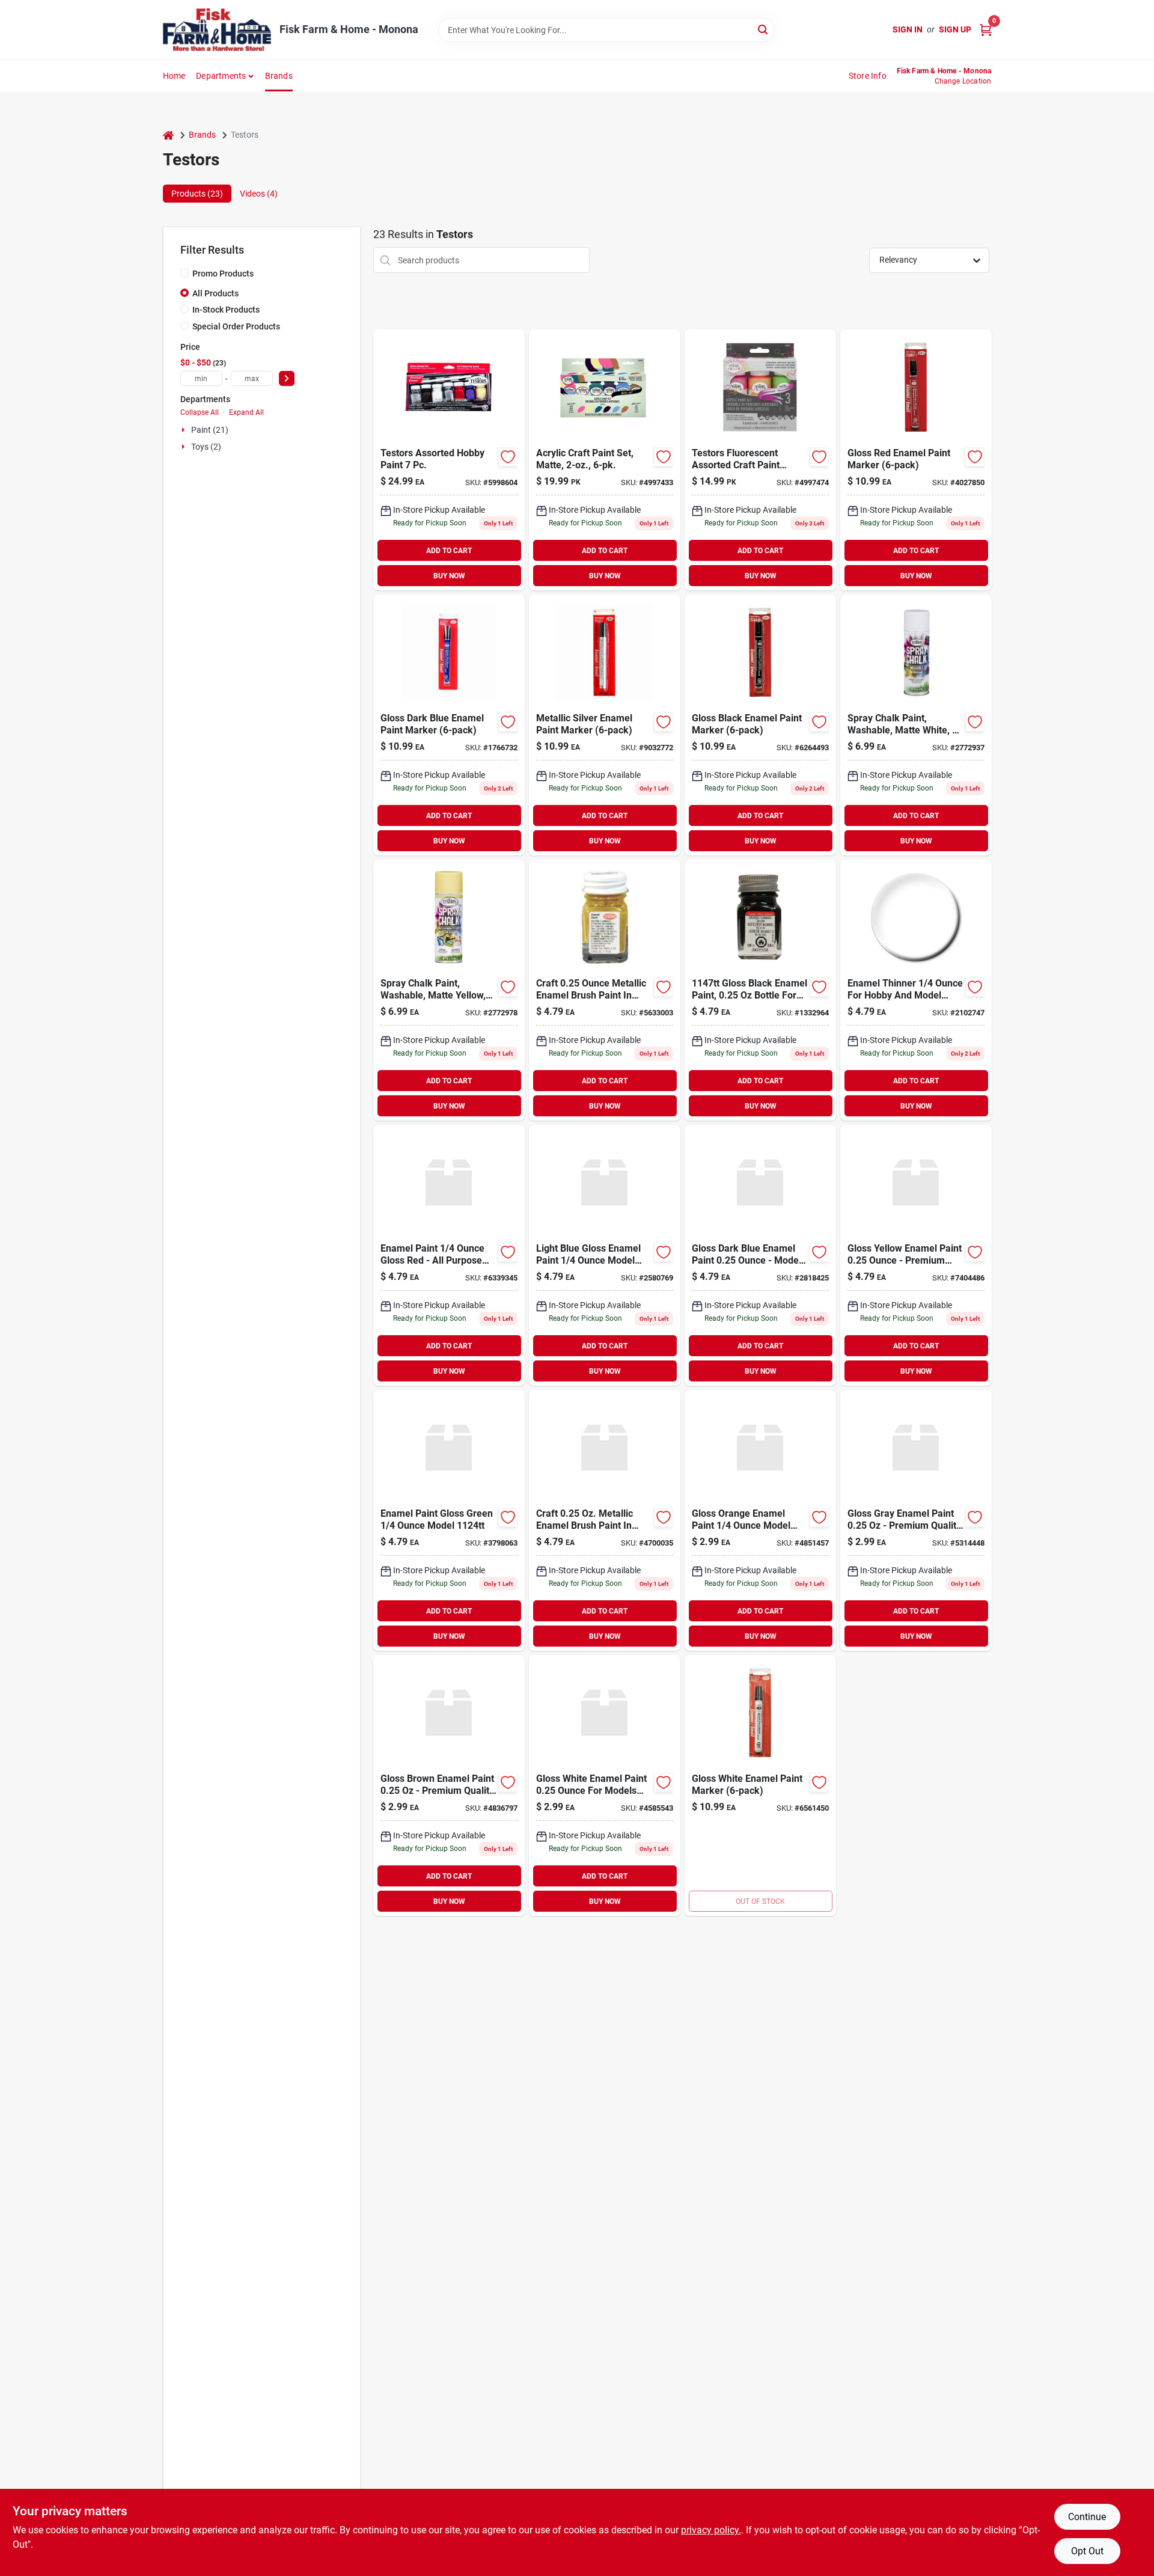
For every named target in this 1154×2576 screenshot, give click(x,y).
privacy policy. (711, 2530)
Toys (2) (206, 447)
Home (174, 76)
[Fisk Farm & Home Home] (217, 30)
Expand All (246, 412)
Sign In (908, 29)
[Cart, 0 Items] (986, 30)
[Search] (764, 29)
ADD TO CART (449, 551)
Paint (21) (210, 430)
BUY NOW (449, 576)
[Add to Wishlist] (508, 457)
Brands (279, 76)
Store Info (868, 76)
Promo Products (223, 274)
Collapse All (200, 412)
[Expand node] (185, 430)
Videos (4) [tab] (259, 194)
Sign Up (955, 29)
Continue (1087, 2517)
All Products (215, 293)
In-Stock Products (226, 310)
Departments (221, 76)
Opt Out (1087, 2551)
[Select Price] (287, 378)
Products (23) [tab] (197, 194)
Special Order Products (236, 326)
